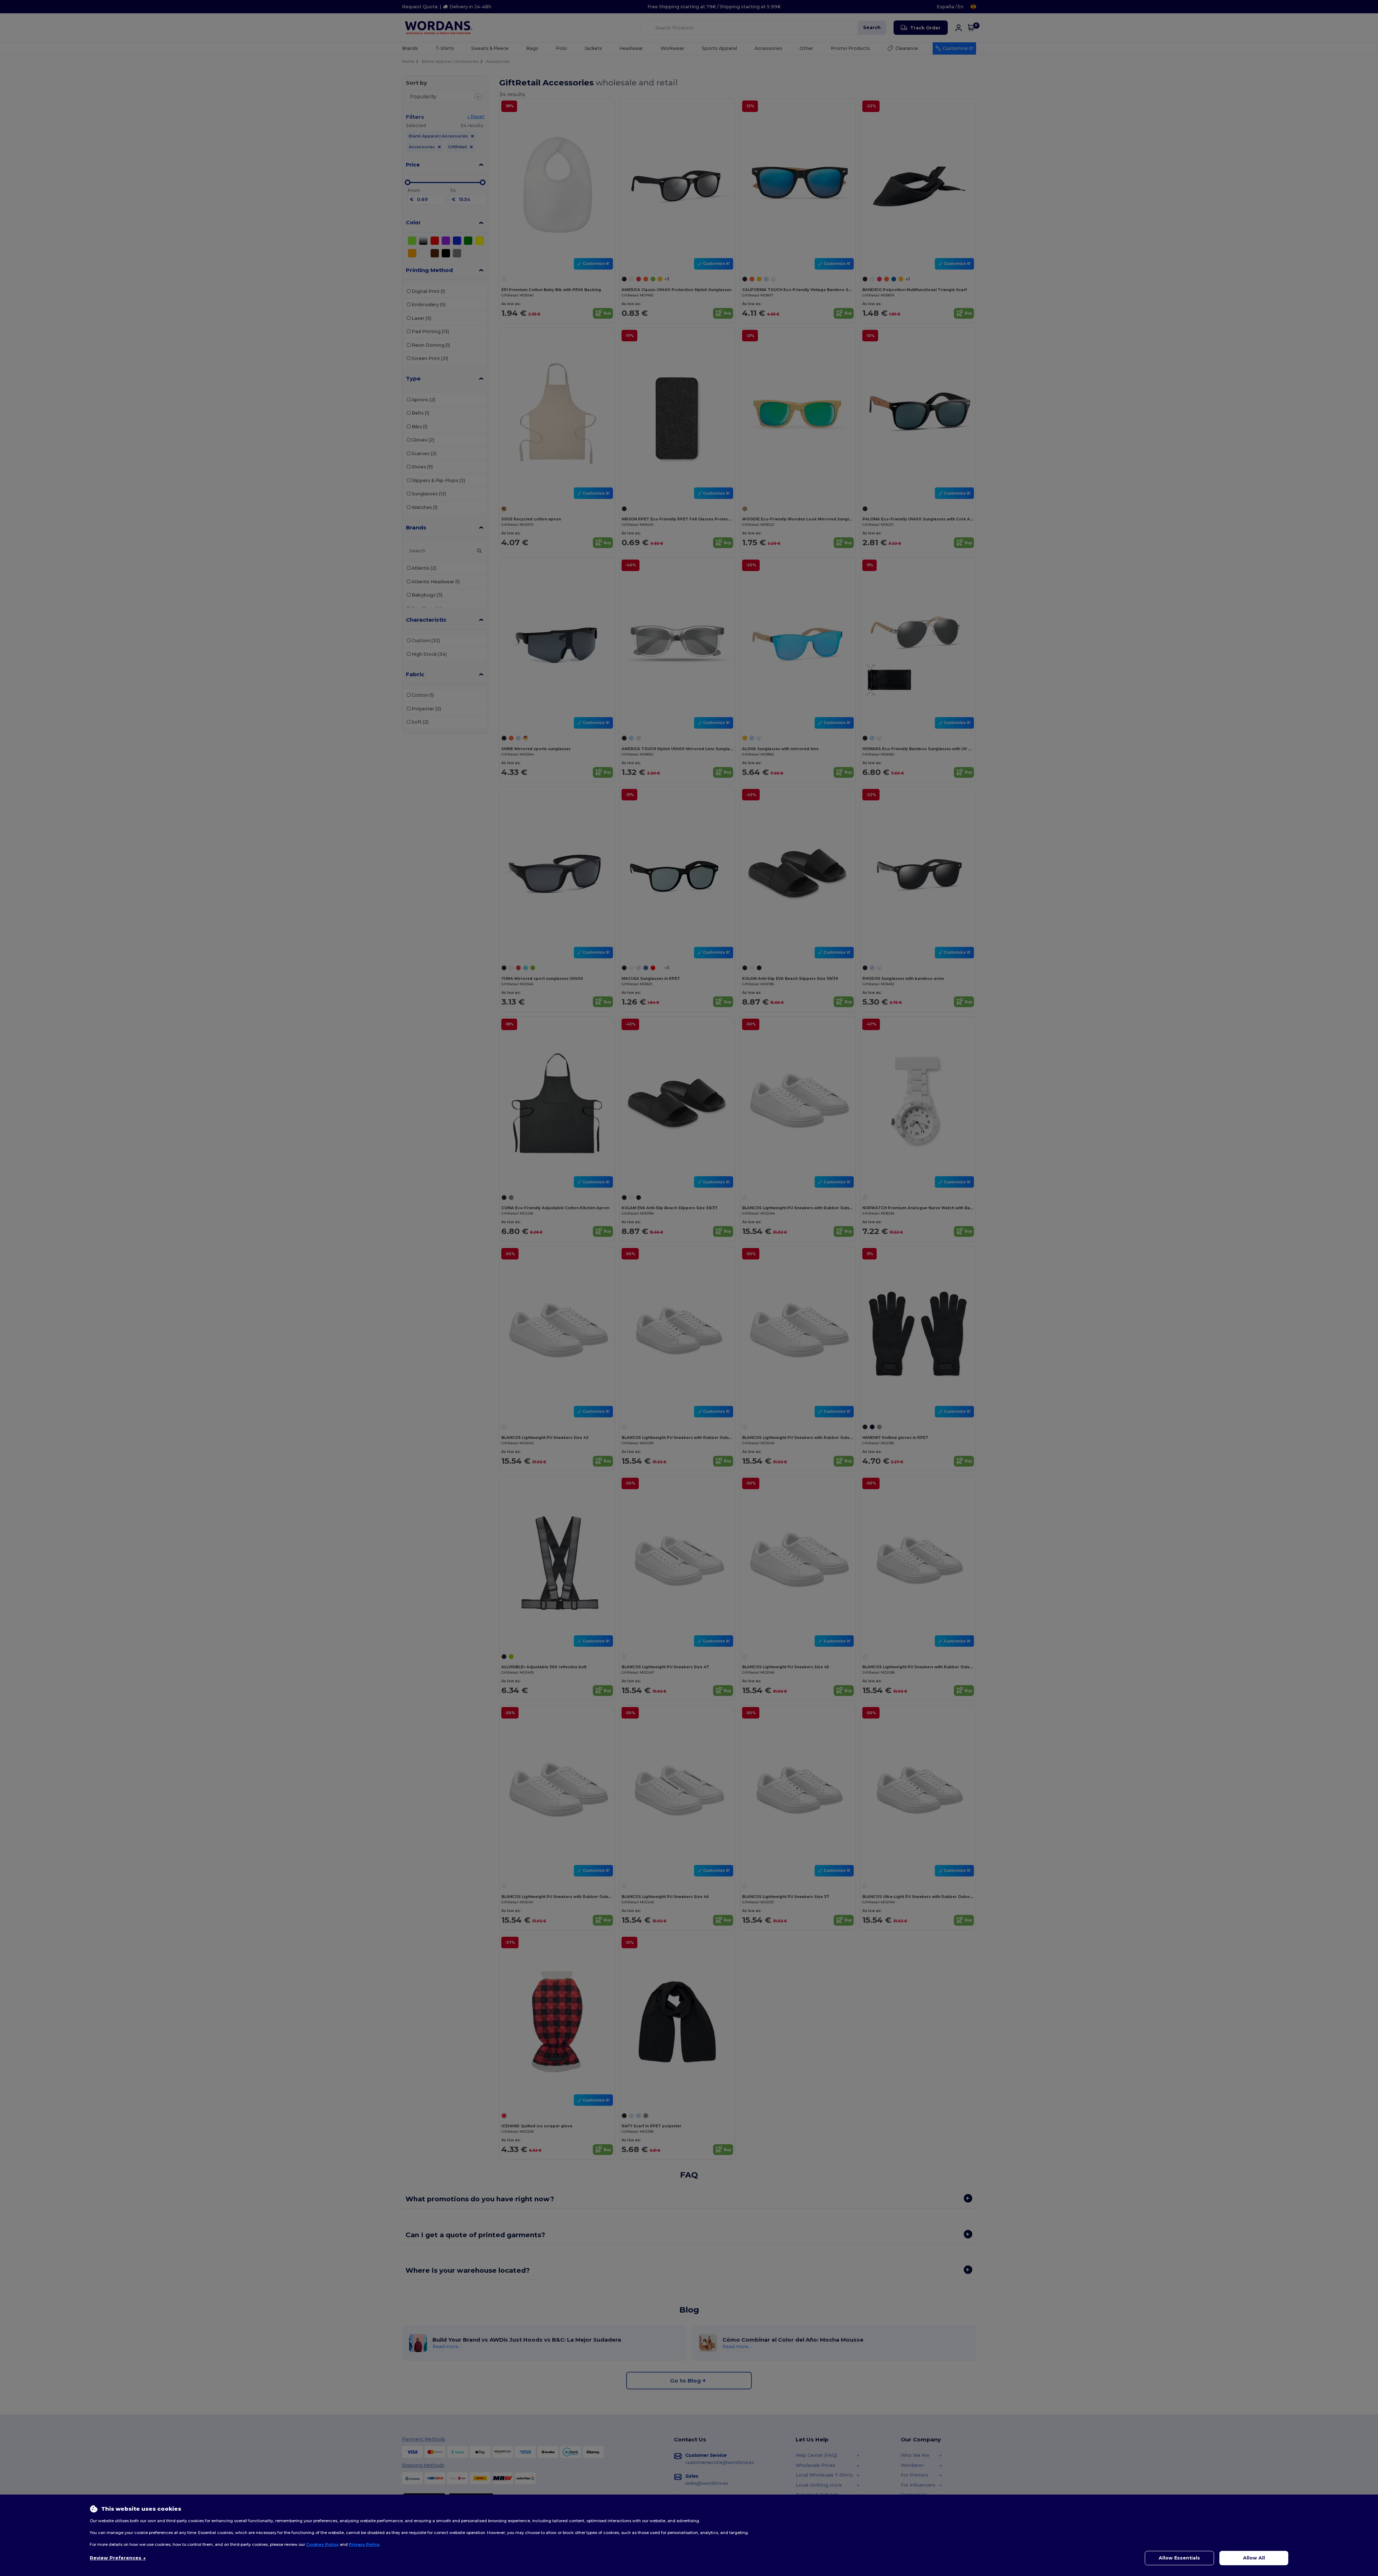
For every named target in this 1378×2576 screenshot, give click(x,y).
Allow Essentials (1179, 2558)
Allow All (1254, 2558)
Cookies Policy (322, 2544)
